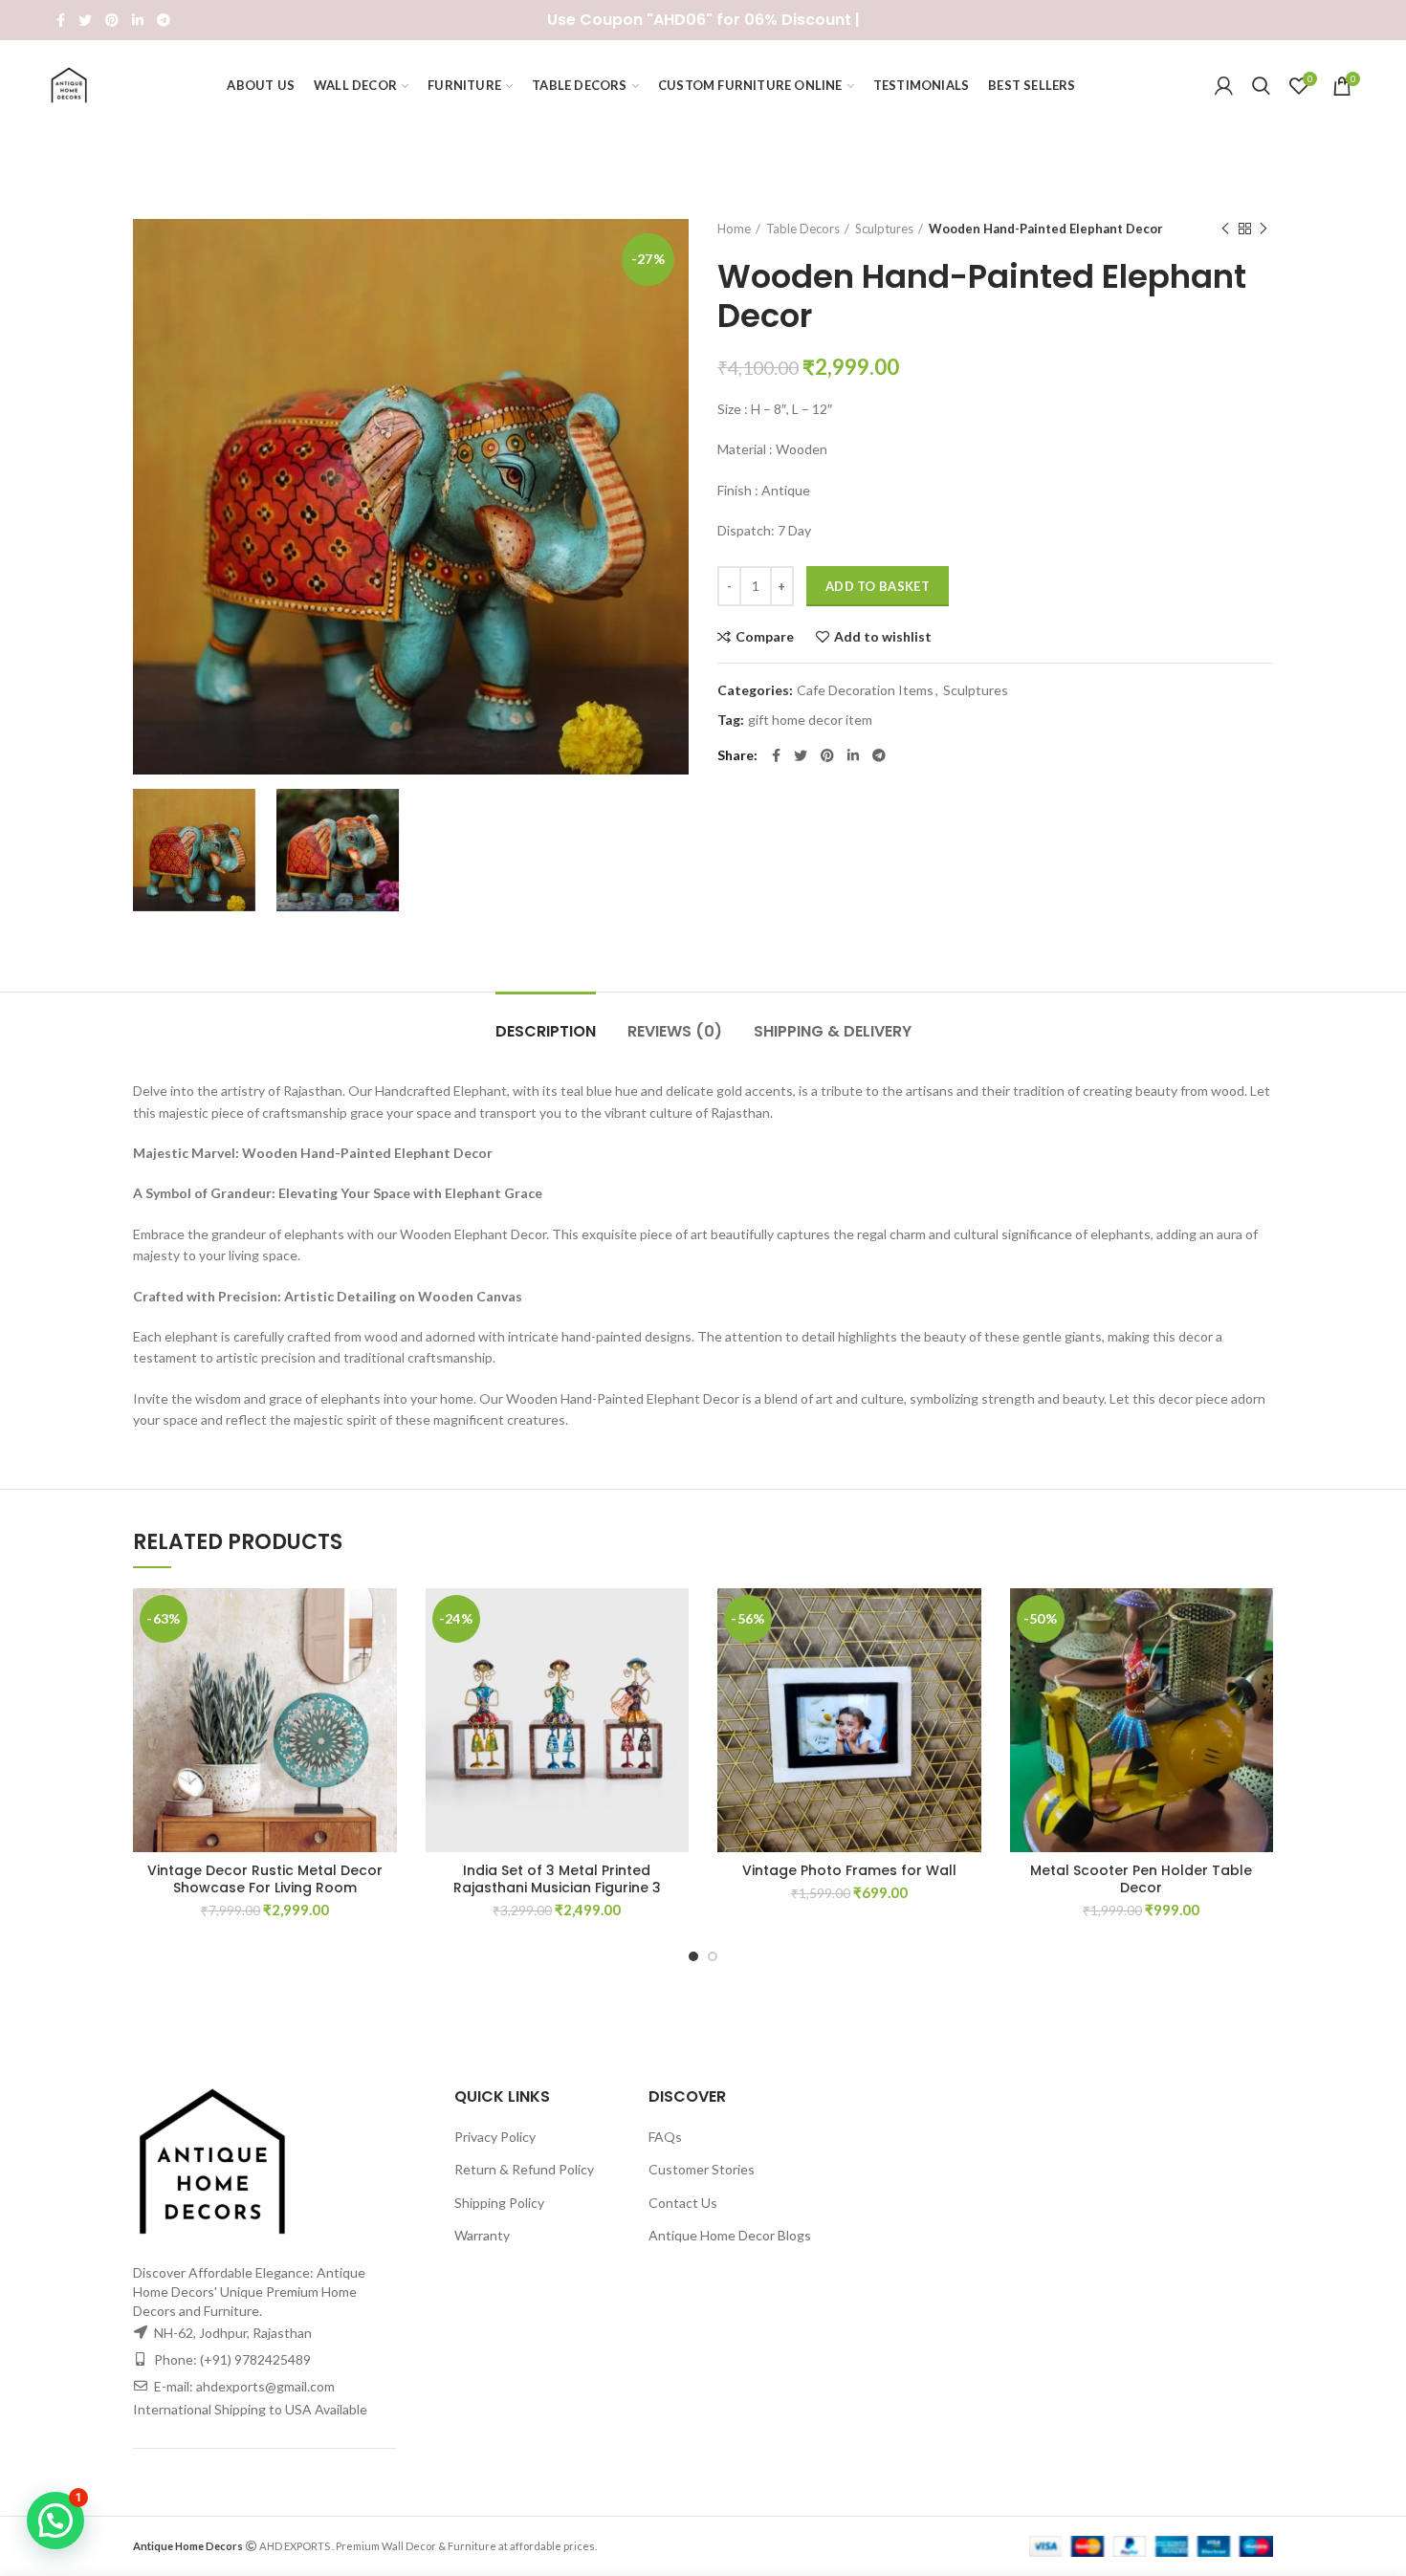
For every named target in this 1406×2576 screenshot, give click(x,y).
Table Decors (803, 229)
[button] (383, 1662)
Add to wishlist (883, 637)
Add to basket (878, 586)
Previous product (1225, 229)
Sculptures (884, 229)
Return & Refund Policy (524, 2169)
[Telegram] (164, 20)
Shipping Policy (499, 2203)
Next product (1263, 229)
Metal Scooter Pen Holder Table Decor (1141, 1879)
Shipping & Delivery (833, 1031)
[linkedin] (138, 20)
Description (546, 1031)
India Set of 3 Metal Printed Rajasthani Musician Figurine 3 (557, 1879)
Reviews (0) (675, 1031)
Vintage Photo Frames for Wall (849, 1870)
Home (734, 229)
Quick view (383, 1705)
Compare (765, 637)
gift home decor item (810, 720)
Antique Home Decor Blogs (730, 2235)
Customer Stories (702, 2169)
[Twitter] (85, 20)
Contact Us (683, 2203)
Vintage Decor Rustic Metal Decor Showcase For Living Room (265, 1879)
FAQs (665, 2137)
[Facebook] (61, 20)
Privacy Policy (495, 2137)
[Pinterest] (112, 20)
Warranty (482, 2235)
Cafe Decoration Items (865, 690)
